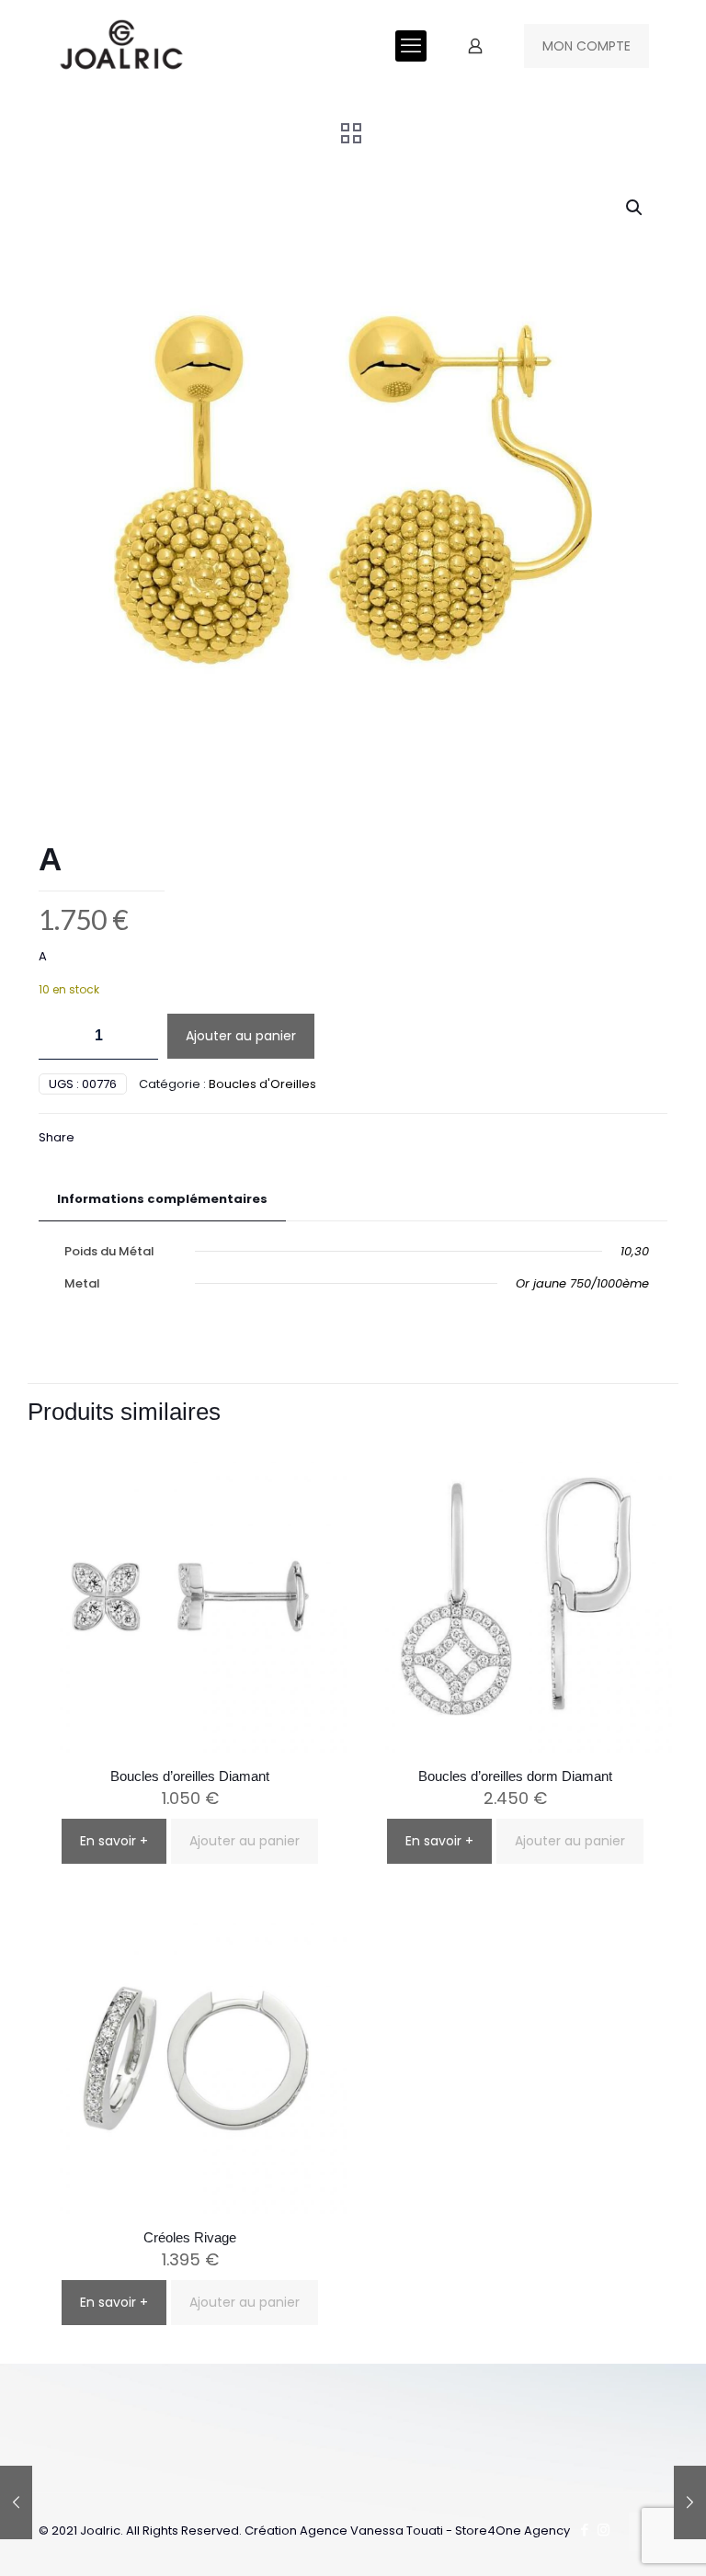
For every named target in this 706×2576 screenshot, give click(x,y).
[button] (635, 208)
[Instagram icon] (604, 2530)
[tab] (162, 1200)
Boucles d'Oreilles (262, 1084)
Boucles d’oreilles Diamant (190, 1776)
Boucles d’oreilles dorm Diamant (515, 1776)
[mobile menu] (411, 46)
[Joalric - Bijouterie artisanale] (122, 46)
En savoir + (114, 1841)
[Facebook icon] (584, 2530)
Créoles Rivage (190, 2237)
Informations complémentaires (162, 1199)
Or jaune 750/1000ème (582, 1283)
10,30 (635, 1251)
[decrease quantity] (59, 1036)
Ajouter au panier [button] (245, 1841)
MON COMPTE (586, 46)
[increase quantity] (137, 1036)
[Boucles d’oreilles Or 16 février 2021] (16, 2502)
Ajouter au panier (241, 1036)
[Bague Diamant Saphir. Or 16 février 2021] (690, 2502)
